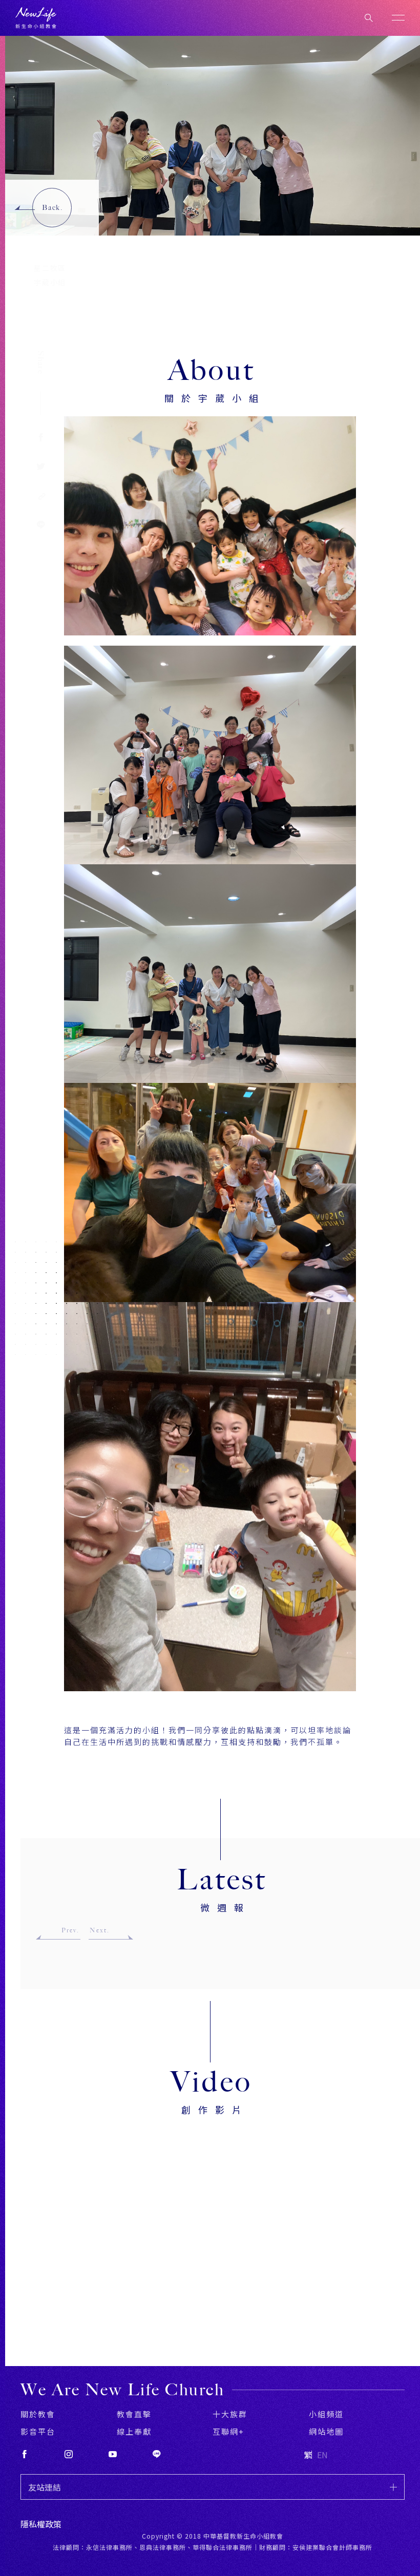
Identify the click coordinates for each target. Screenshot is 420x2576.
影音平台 (38, 2431)
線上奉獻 (134, 2431)
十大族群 (230, 2414)
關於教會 (38, 2414)
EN (322, 2455)
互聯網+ (228, 2431)
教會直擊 (134, 2414)
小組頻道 (326, 2414)
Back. (52, 208)
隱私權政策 (41, 2524)
